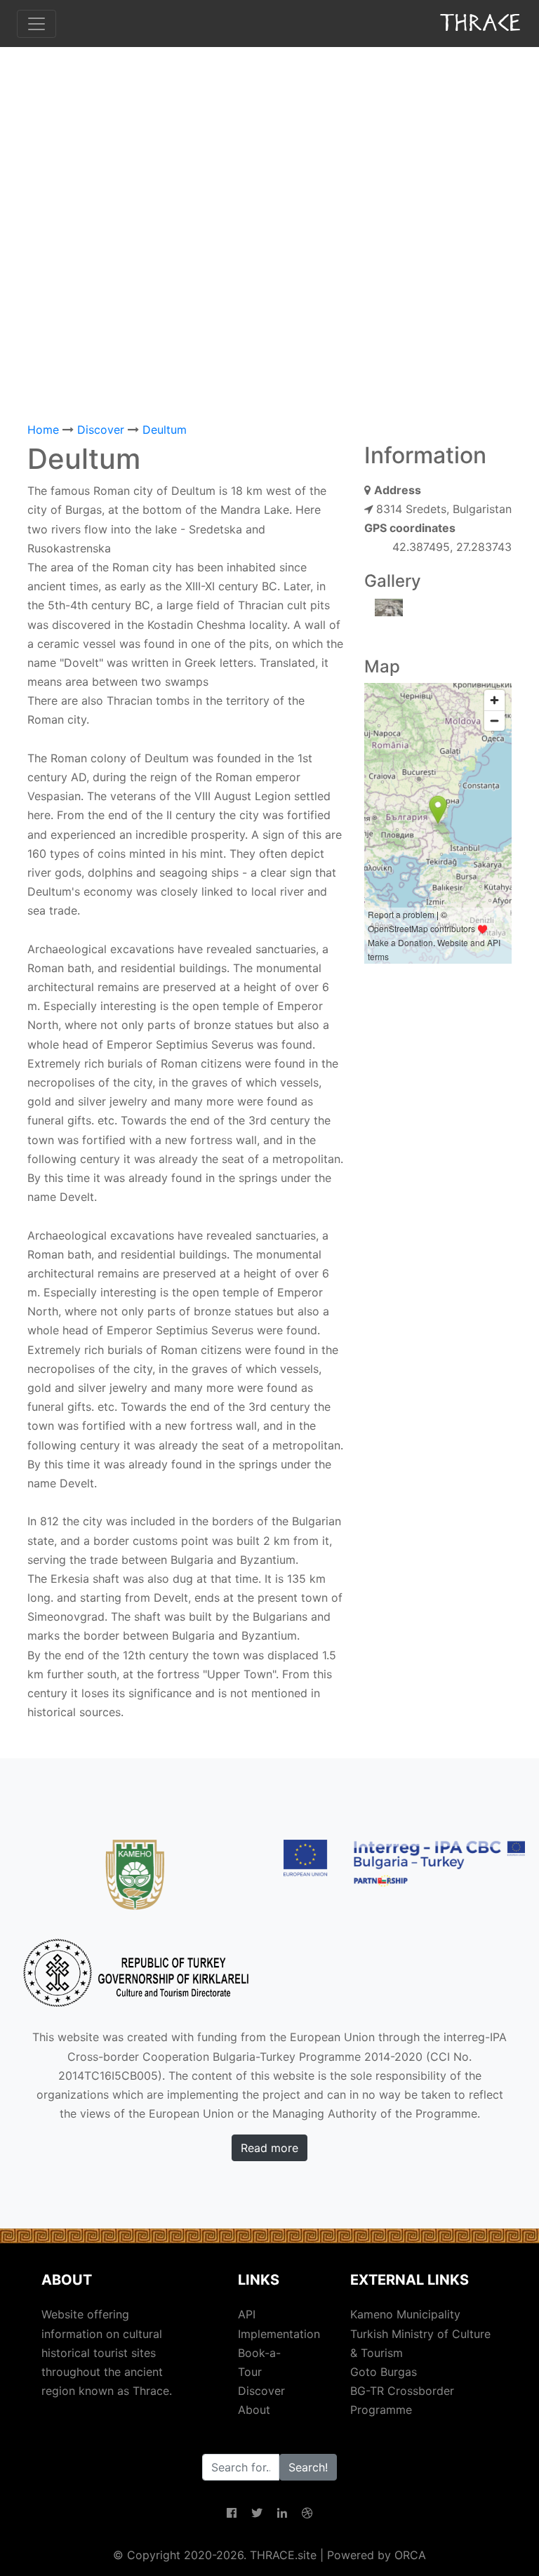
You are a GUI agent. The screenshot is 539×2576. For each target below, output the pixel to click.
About (254, 2410)
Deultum (165, 430)
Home (43, 430)
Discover (101, 430)
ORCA (410, 2555)
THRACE (482, 23)
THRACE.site (283, 2555)
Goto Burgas (384, 2372)
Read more (269, 2148)
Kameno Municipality (405, 2314)
